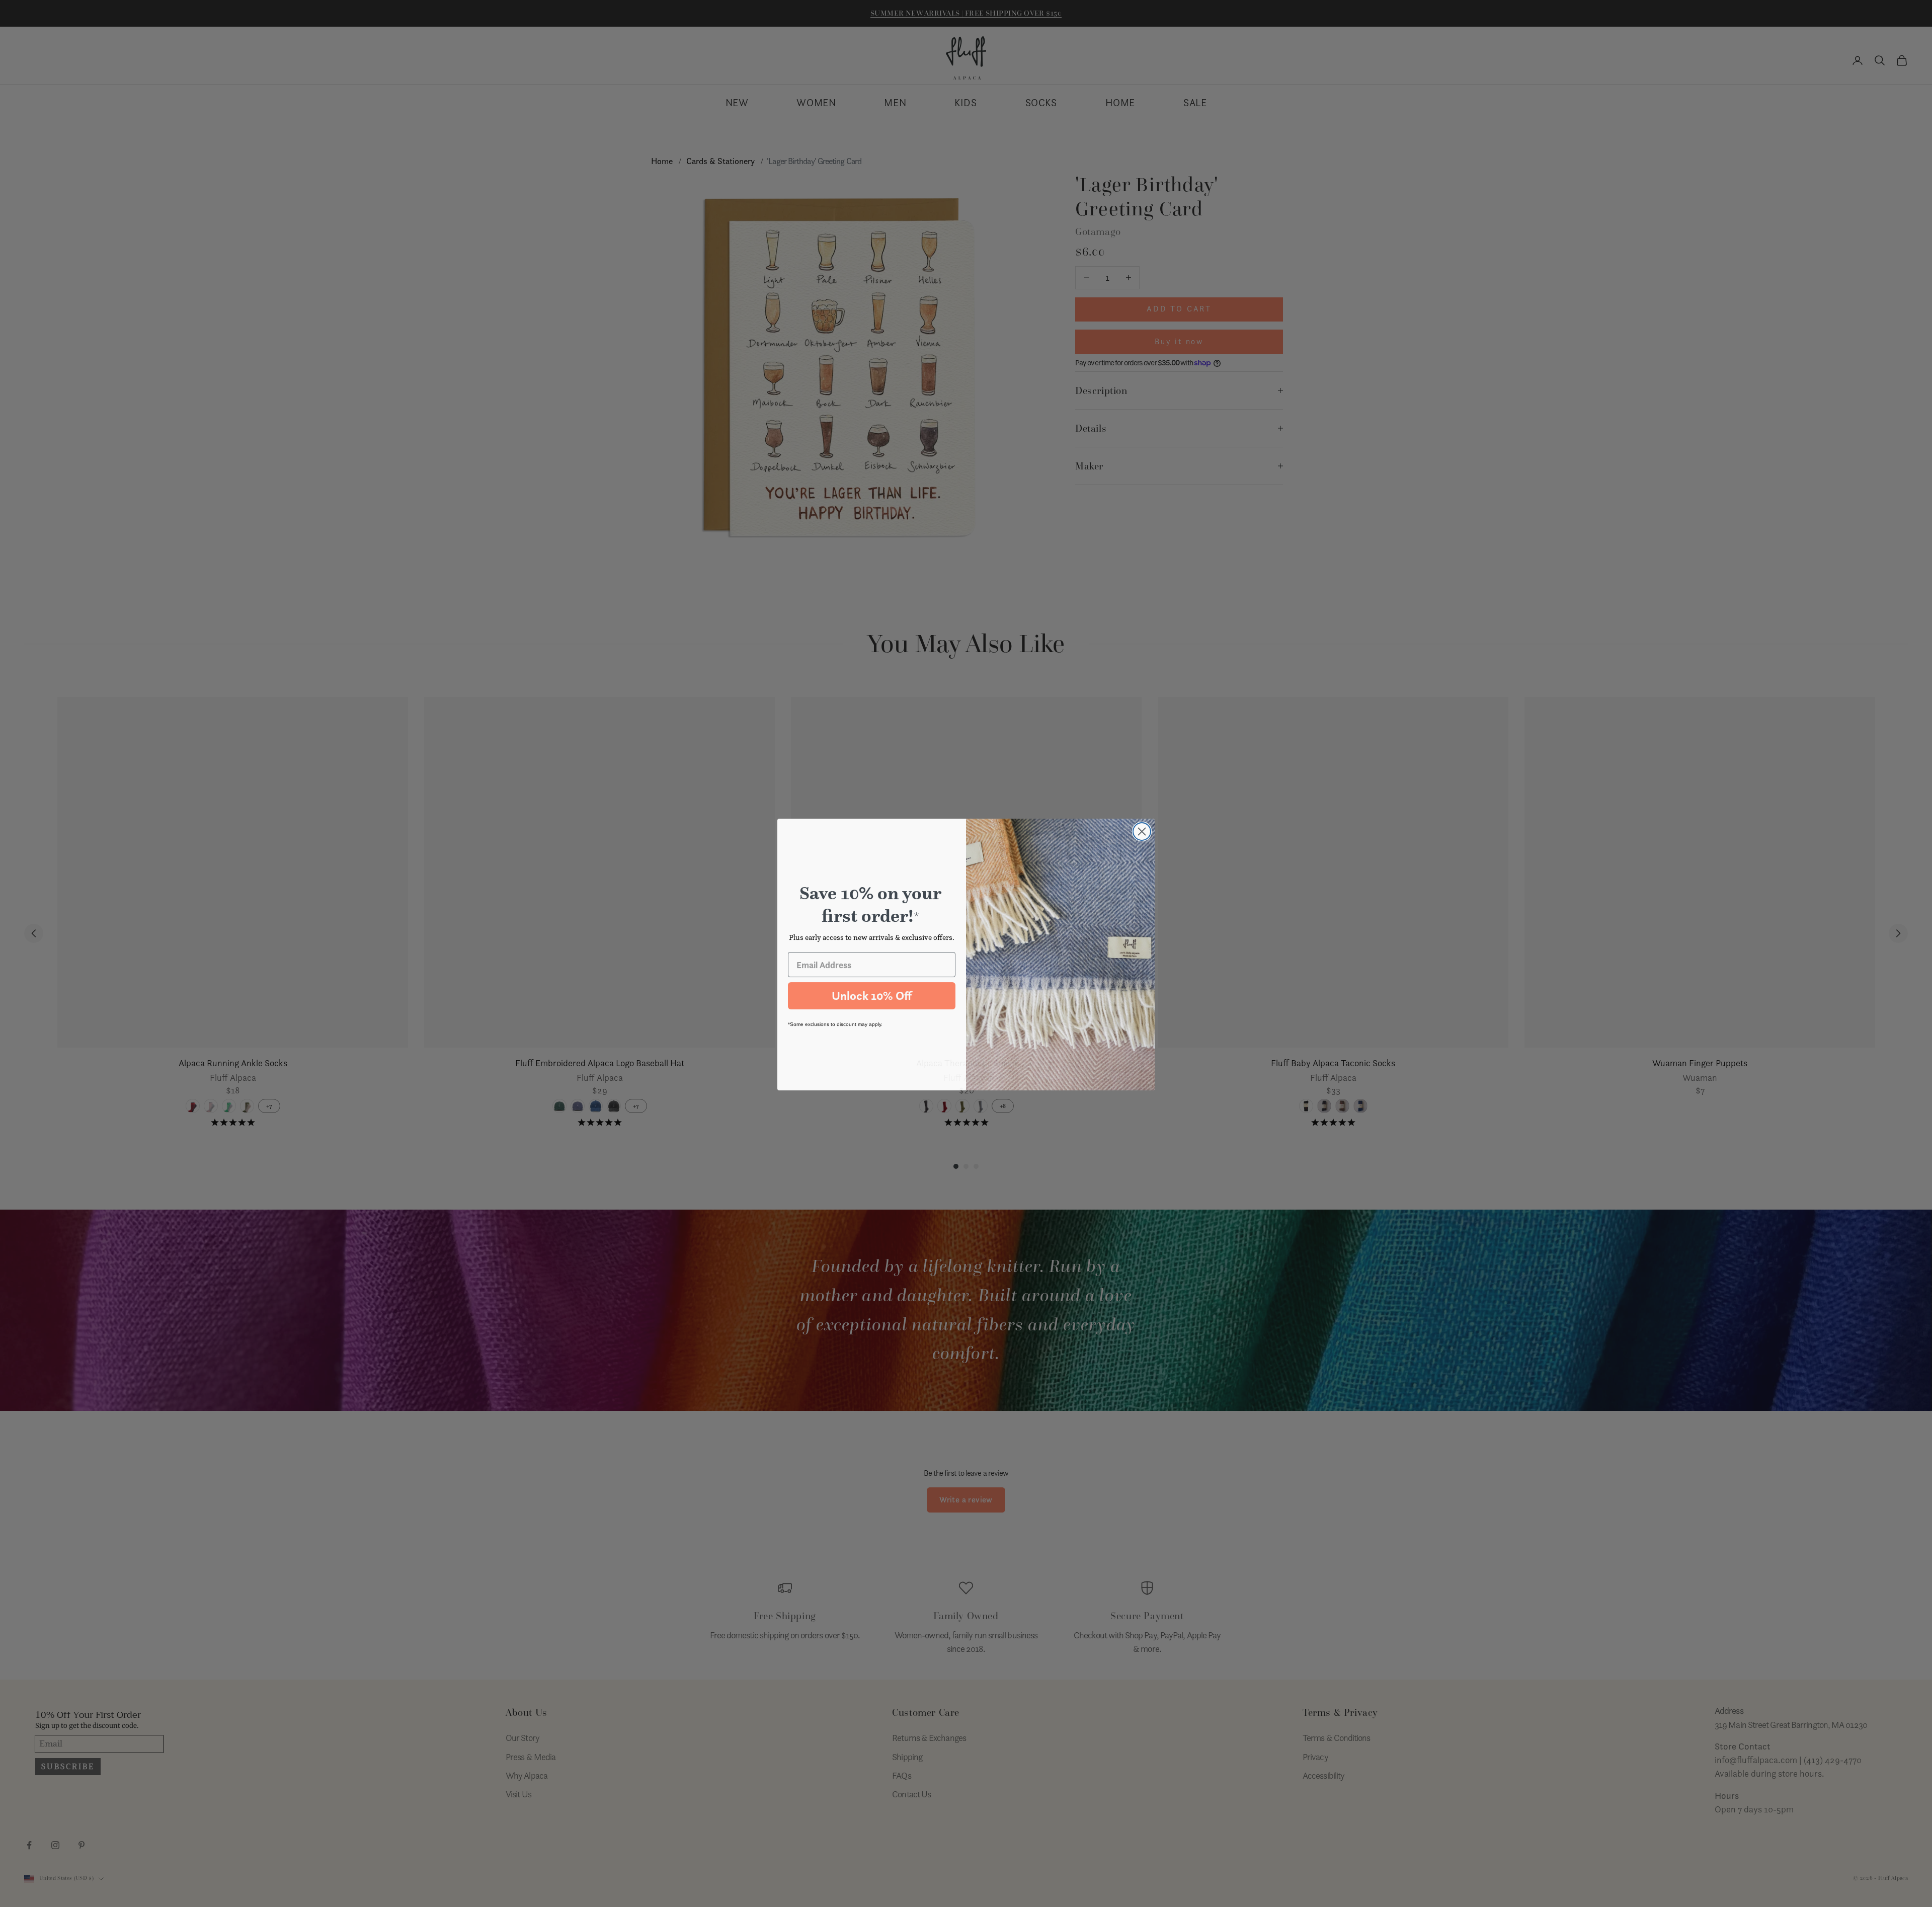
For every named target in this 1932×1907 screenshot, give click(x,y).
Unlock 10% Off (872, 995)
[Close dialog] (1142, 830)
